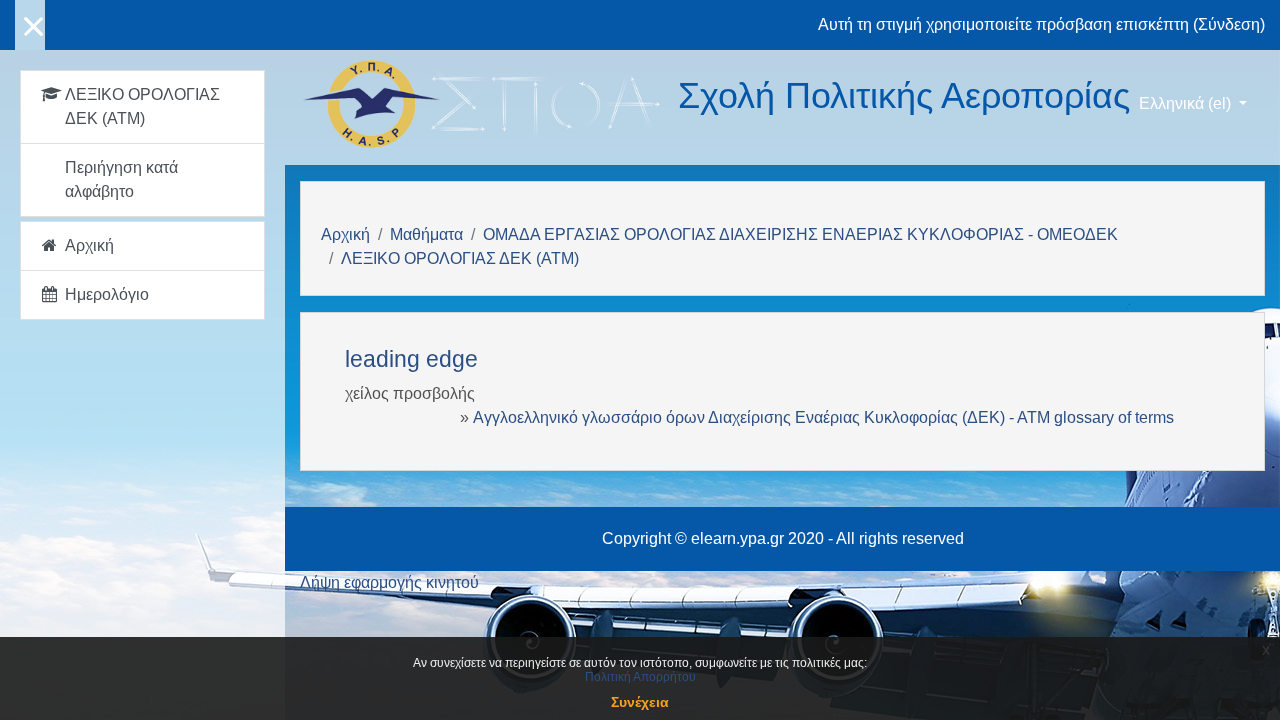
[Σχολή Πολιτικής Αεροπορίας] (489, 104)
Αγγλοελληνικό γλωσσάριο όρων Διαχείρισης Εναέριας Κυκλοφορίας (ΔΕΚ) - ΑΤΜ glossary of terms (823, 417)
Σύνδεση (1229, 24)
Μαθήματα (426, 234)
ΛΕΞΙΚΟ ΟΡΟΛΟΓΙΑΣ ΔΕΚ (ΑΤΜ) (460, 258)
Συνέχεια (640, 702)
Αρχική (345, 234)
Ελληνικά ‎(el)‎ (1187, 103)
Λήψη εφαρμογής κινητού (389, 582)
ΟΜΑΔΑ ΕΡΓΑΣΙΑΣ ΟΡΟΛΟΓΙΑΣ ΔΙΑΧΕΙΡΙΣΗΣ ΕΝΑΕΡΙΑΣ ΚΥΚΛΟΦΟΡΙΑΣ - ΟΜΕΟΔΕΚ (800, 234)
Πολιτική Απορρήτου (640, 677)
